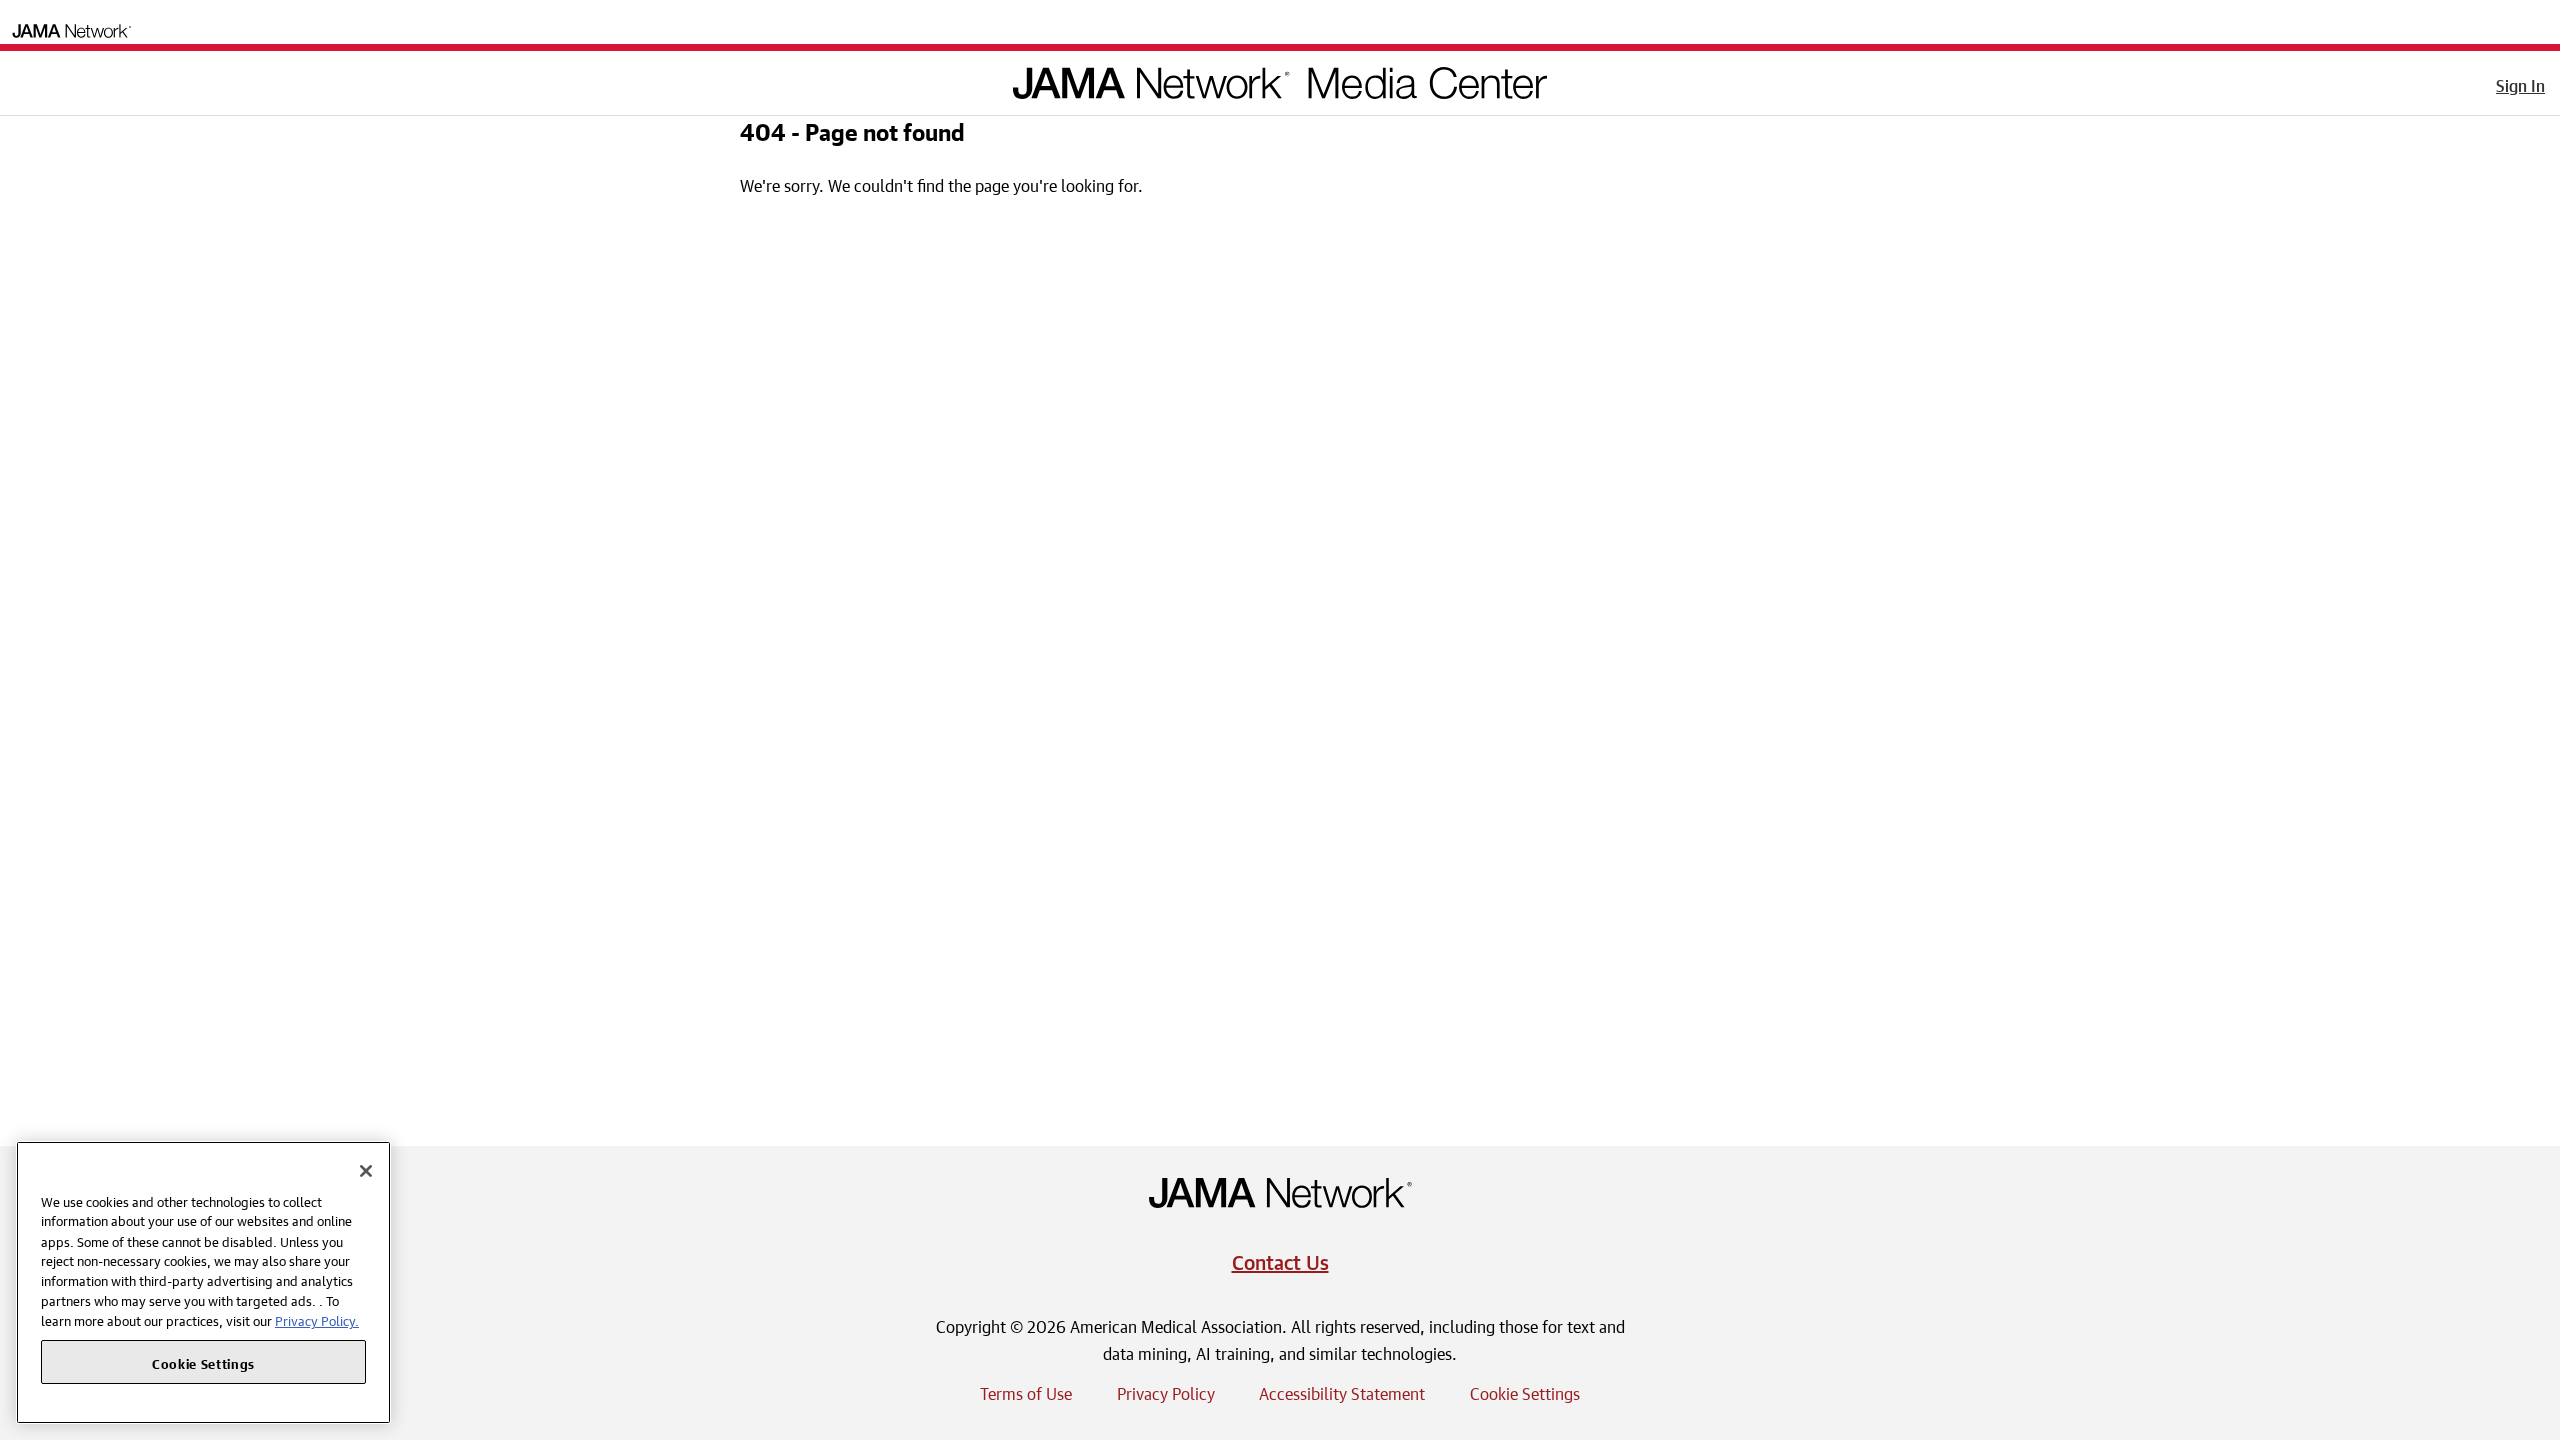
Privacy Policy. (317, 1319)
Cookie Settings (1525, 1391)
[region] (203, 1282)
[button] (29, 79)
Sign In (2520, 83)
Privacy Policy (1166, 1391)
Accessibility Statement (1342, 1391)
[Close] (366, 1171)
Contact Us (1280, 1259)
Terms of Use (1026, 1391)
